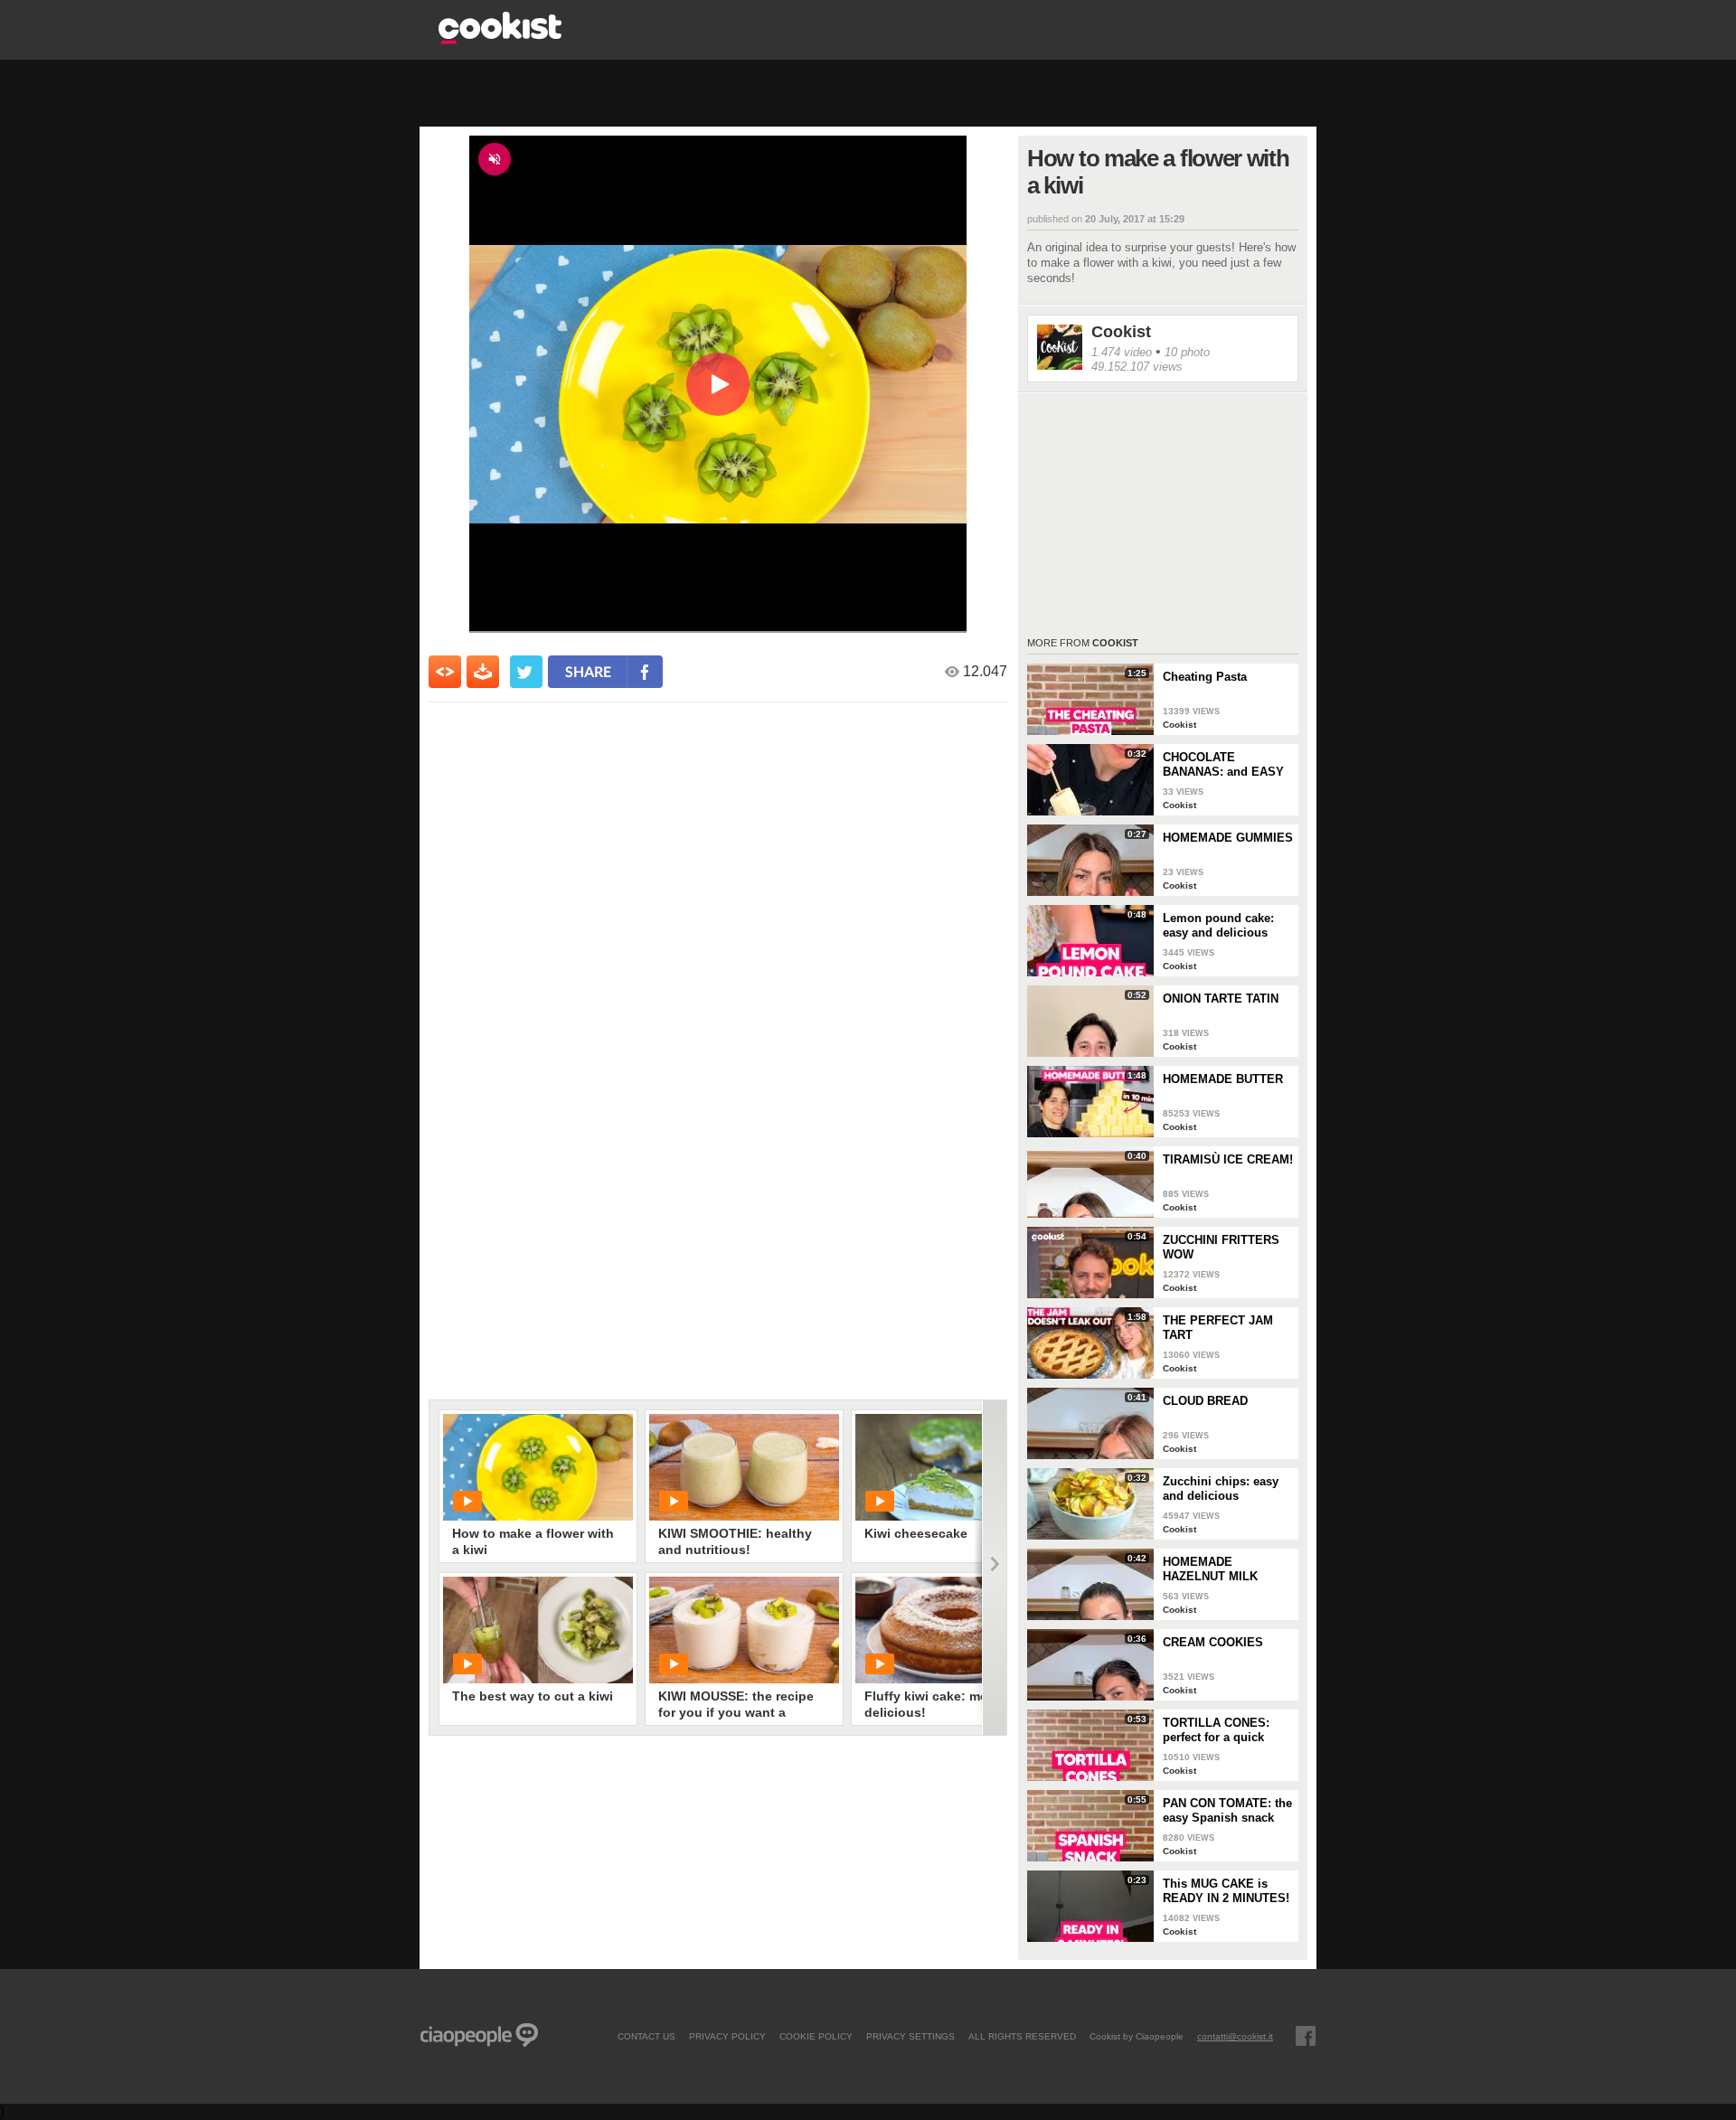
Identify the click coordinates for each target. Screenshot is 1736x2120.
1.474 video (1122, 352)
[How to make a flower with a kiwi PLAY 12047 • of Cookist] (538, 1467)
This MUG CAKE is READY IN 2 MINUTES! (1226, 1891)
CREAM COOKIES (1213, 1642)
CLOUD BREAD (1205, 1401)
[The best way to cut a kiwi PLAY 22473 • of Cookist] (538, 1630)
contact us (646, 2036)
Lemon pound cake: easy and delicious (1218, 925)
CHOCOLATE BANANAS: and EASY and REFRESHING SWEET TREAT (1223, 765)
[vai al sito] (500, 39)
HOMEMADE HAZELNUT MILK (1210, 1569)
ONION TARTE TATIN (1221, 999)
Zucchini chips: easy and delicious (1221, 1489)
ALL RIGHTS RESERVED (1022, 2036)
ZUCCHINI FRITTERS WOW (1221, 1247)
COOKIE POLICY (816, 2036)
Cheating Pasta (1205, 677)
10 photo (1187, 352)
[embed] (445, 672)
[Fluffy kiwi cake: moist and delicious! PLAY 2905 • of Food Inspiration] (950, 1630)
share (588, 671)
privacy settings (910, 2036)
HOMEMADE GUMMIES (1228, 838)
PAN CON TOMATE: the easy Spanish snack (1227, 1810)
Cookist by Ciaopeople (1137, 2036)
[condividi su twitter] (526, 672)
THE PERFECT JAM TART (1218, 1328)
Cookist (1121, 332)
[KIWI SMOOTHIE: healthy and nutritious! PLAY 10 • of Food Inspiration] (744, 1467)
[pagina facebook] (1306, 2036)
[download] (483, 672)
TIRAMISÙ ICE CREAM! (1228, 1159)
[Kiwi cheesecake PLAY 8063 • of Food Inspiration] (950, 1467)
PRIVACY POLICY (727, 2036)
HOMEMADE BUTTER (1223, 1079)
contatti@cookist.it (1235, 2036)
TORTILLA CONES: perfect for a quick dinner (1216, 1730)
